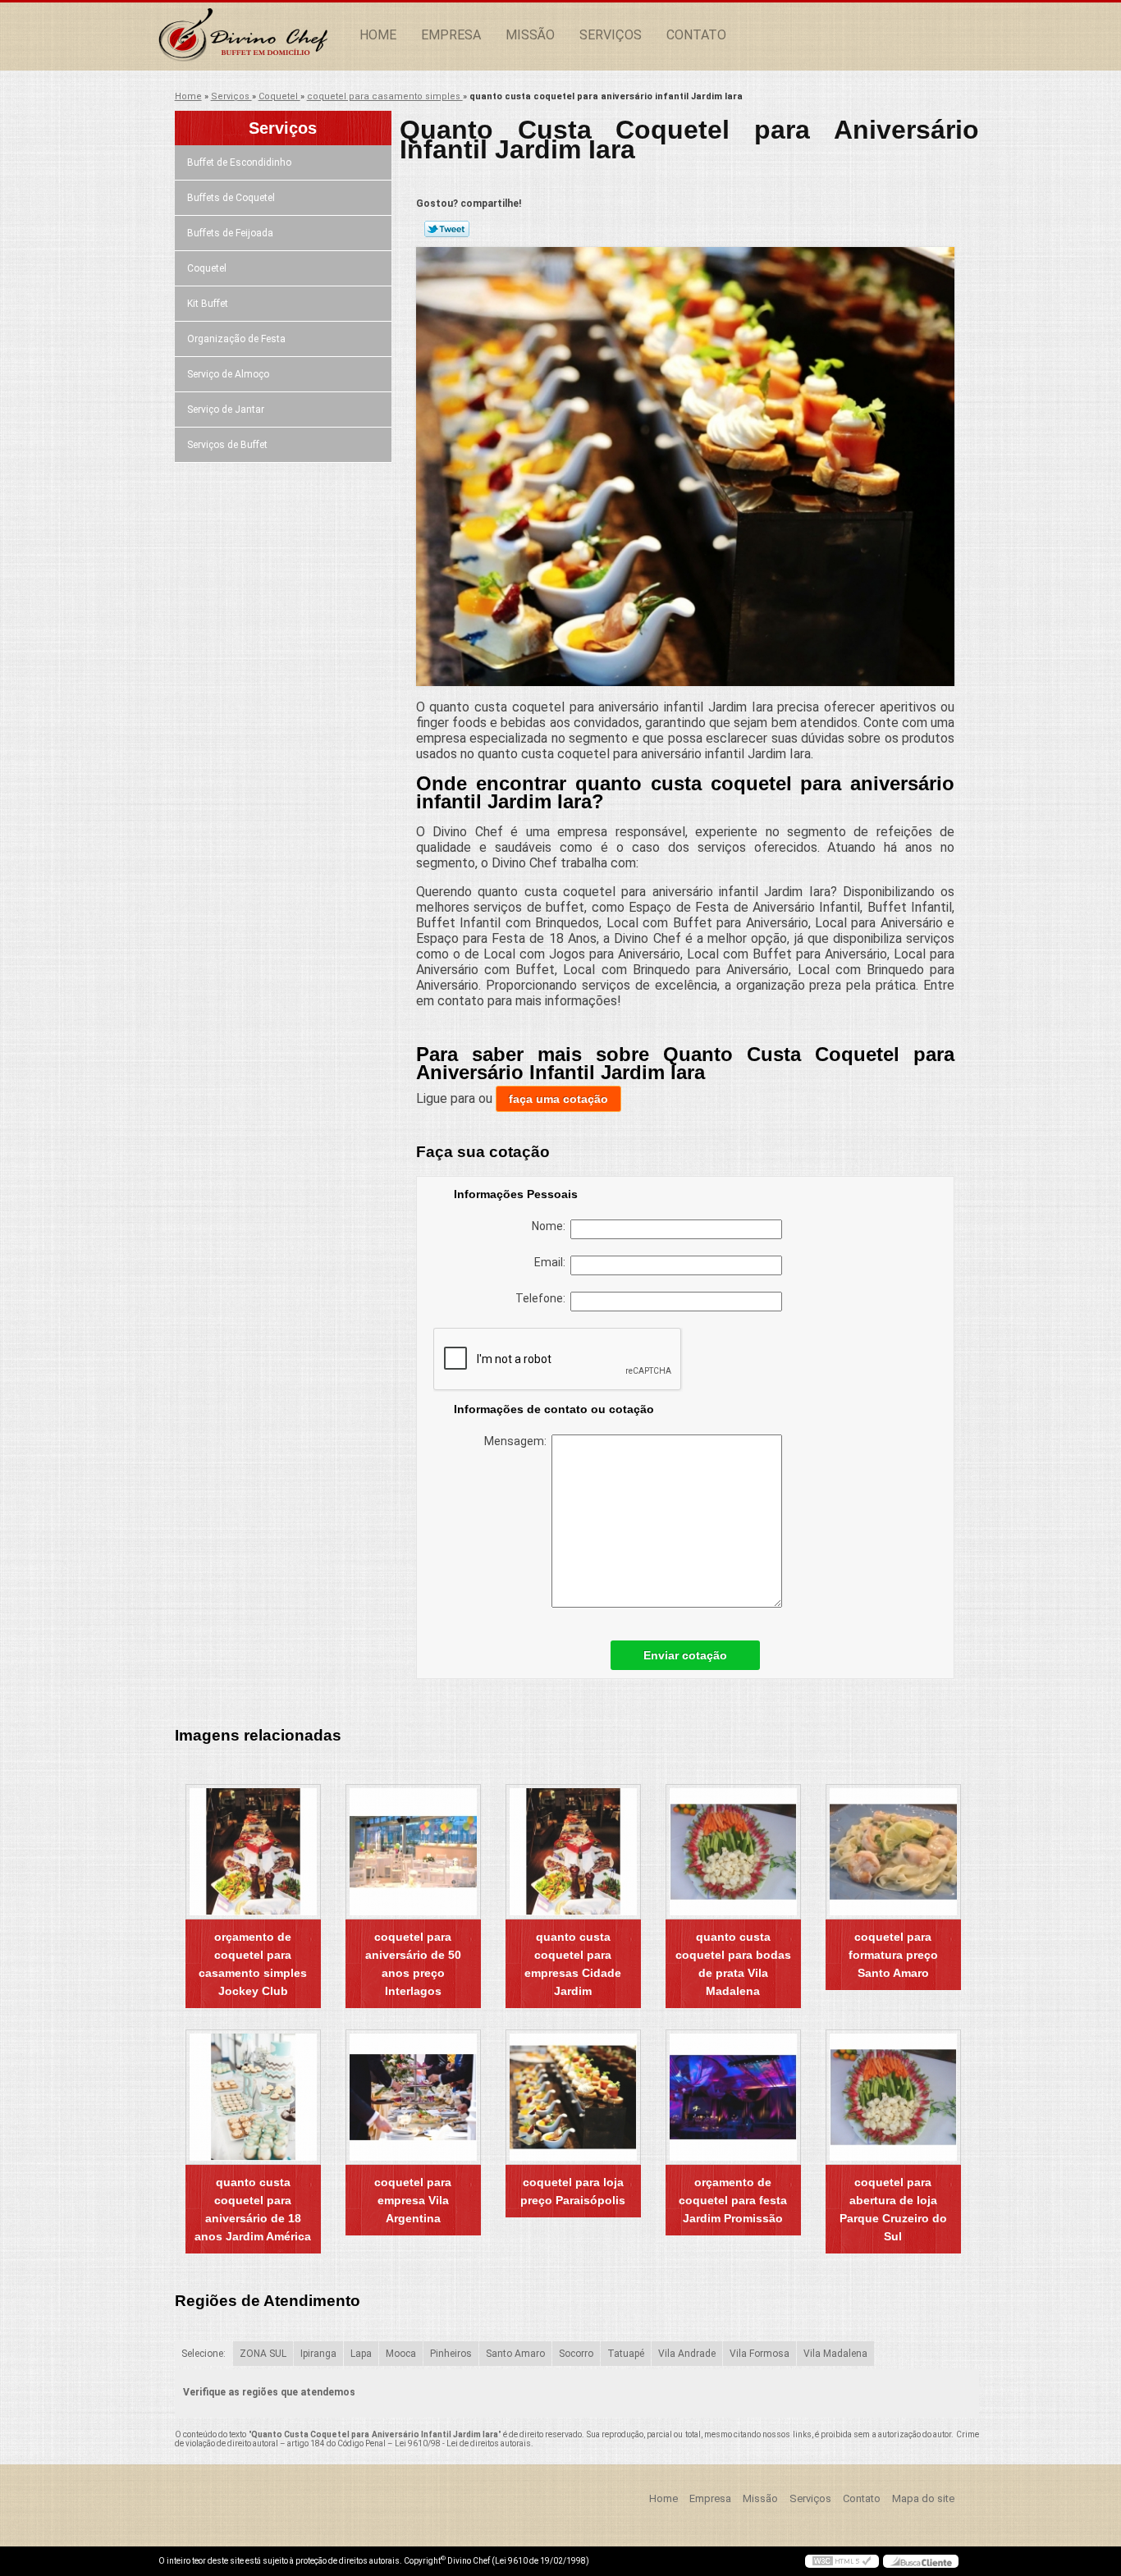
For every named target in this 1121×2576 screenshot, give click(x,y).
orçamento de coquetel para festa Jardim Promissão (733, 2200)
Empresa (451, 35)
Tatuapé (626, 2354)
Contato (696, 35)
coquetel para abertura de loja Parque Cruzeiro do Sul (893, 2209)
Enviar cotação (685, 1655)
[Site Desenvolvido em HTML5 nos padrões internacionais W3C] (842, 2561)
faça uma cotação (558, 1099)
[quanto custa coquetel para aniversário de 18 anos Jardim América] (253, 2097)
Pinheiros (451, 2354)
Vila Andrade (687, 2354)
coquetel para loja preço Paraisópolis (573, 2191)
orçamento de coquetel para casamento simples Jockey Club (253, 1964)
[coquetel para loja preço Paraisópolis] (573, 2097)
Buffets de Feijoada (230, 233)
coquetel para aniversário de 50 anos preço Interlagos (413, 1964)
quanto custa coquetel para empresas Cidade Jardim (573, 1964)
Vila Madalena (835, 2354)
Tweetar (447, 229)
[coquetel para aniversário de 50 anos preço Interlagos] (413, 1852)
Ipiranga (318, 2354)
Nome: (551, 1226)
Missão (530, 35)
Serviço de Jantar (226, 410)
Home (378, 35)
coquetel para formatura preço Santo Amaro (893, 1955)
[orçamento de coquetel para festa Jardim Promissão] (733, 2097)
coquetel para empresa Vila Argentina (413, 2200)
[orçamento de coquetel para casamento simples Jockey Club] (253, 1852)
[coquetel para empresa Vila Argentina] (413, 2097)
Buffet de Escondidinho (239, 162)
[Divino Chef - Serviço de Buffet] (253, 35)
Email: (552, 1262)
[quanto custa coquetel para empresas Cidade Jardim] (573, 1852)
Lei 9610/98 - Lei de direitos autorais (463, 2443)
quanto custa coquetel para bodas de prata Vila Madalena (733, 1964)
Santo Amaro (515, 2354)
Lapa (361, 2354)
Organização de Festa (236, 339)
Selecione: (204, 2354)
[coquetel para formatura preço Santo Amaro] (893, 1852)
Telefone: (543, 1298)
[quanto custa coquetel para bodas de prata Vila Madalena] (733, 1852)
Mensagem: (518, 1441)
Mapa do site (923, 2498)
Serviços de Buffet (227, 445)
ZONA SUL (263, 2354)
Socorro (576, 2354)
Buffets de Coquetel (231, 198)
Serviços (611, 35)
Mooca (401, 2354)
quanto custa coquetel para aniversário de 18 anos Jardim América (253, 2209)
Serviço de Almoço (228, 374)
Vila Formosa (760, 2354)
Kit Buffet (208, 304)
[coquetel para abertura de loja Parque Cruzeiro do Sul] (893, 2097)
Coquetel (207, 268)
